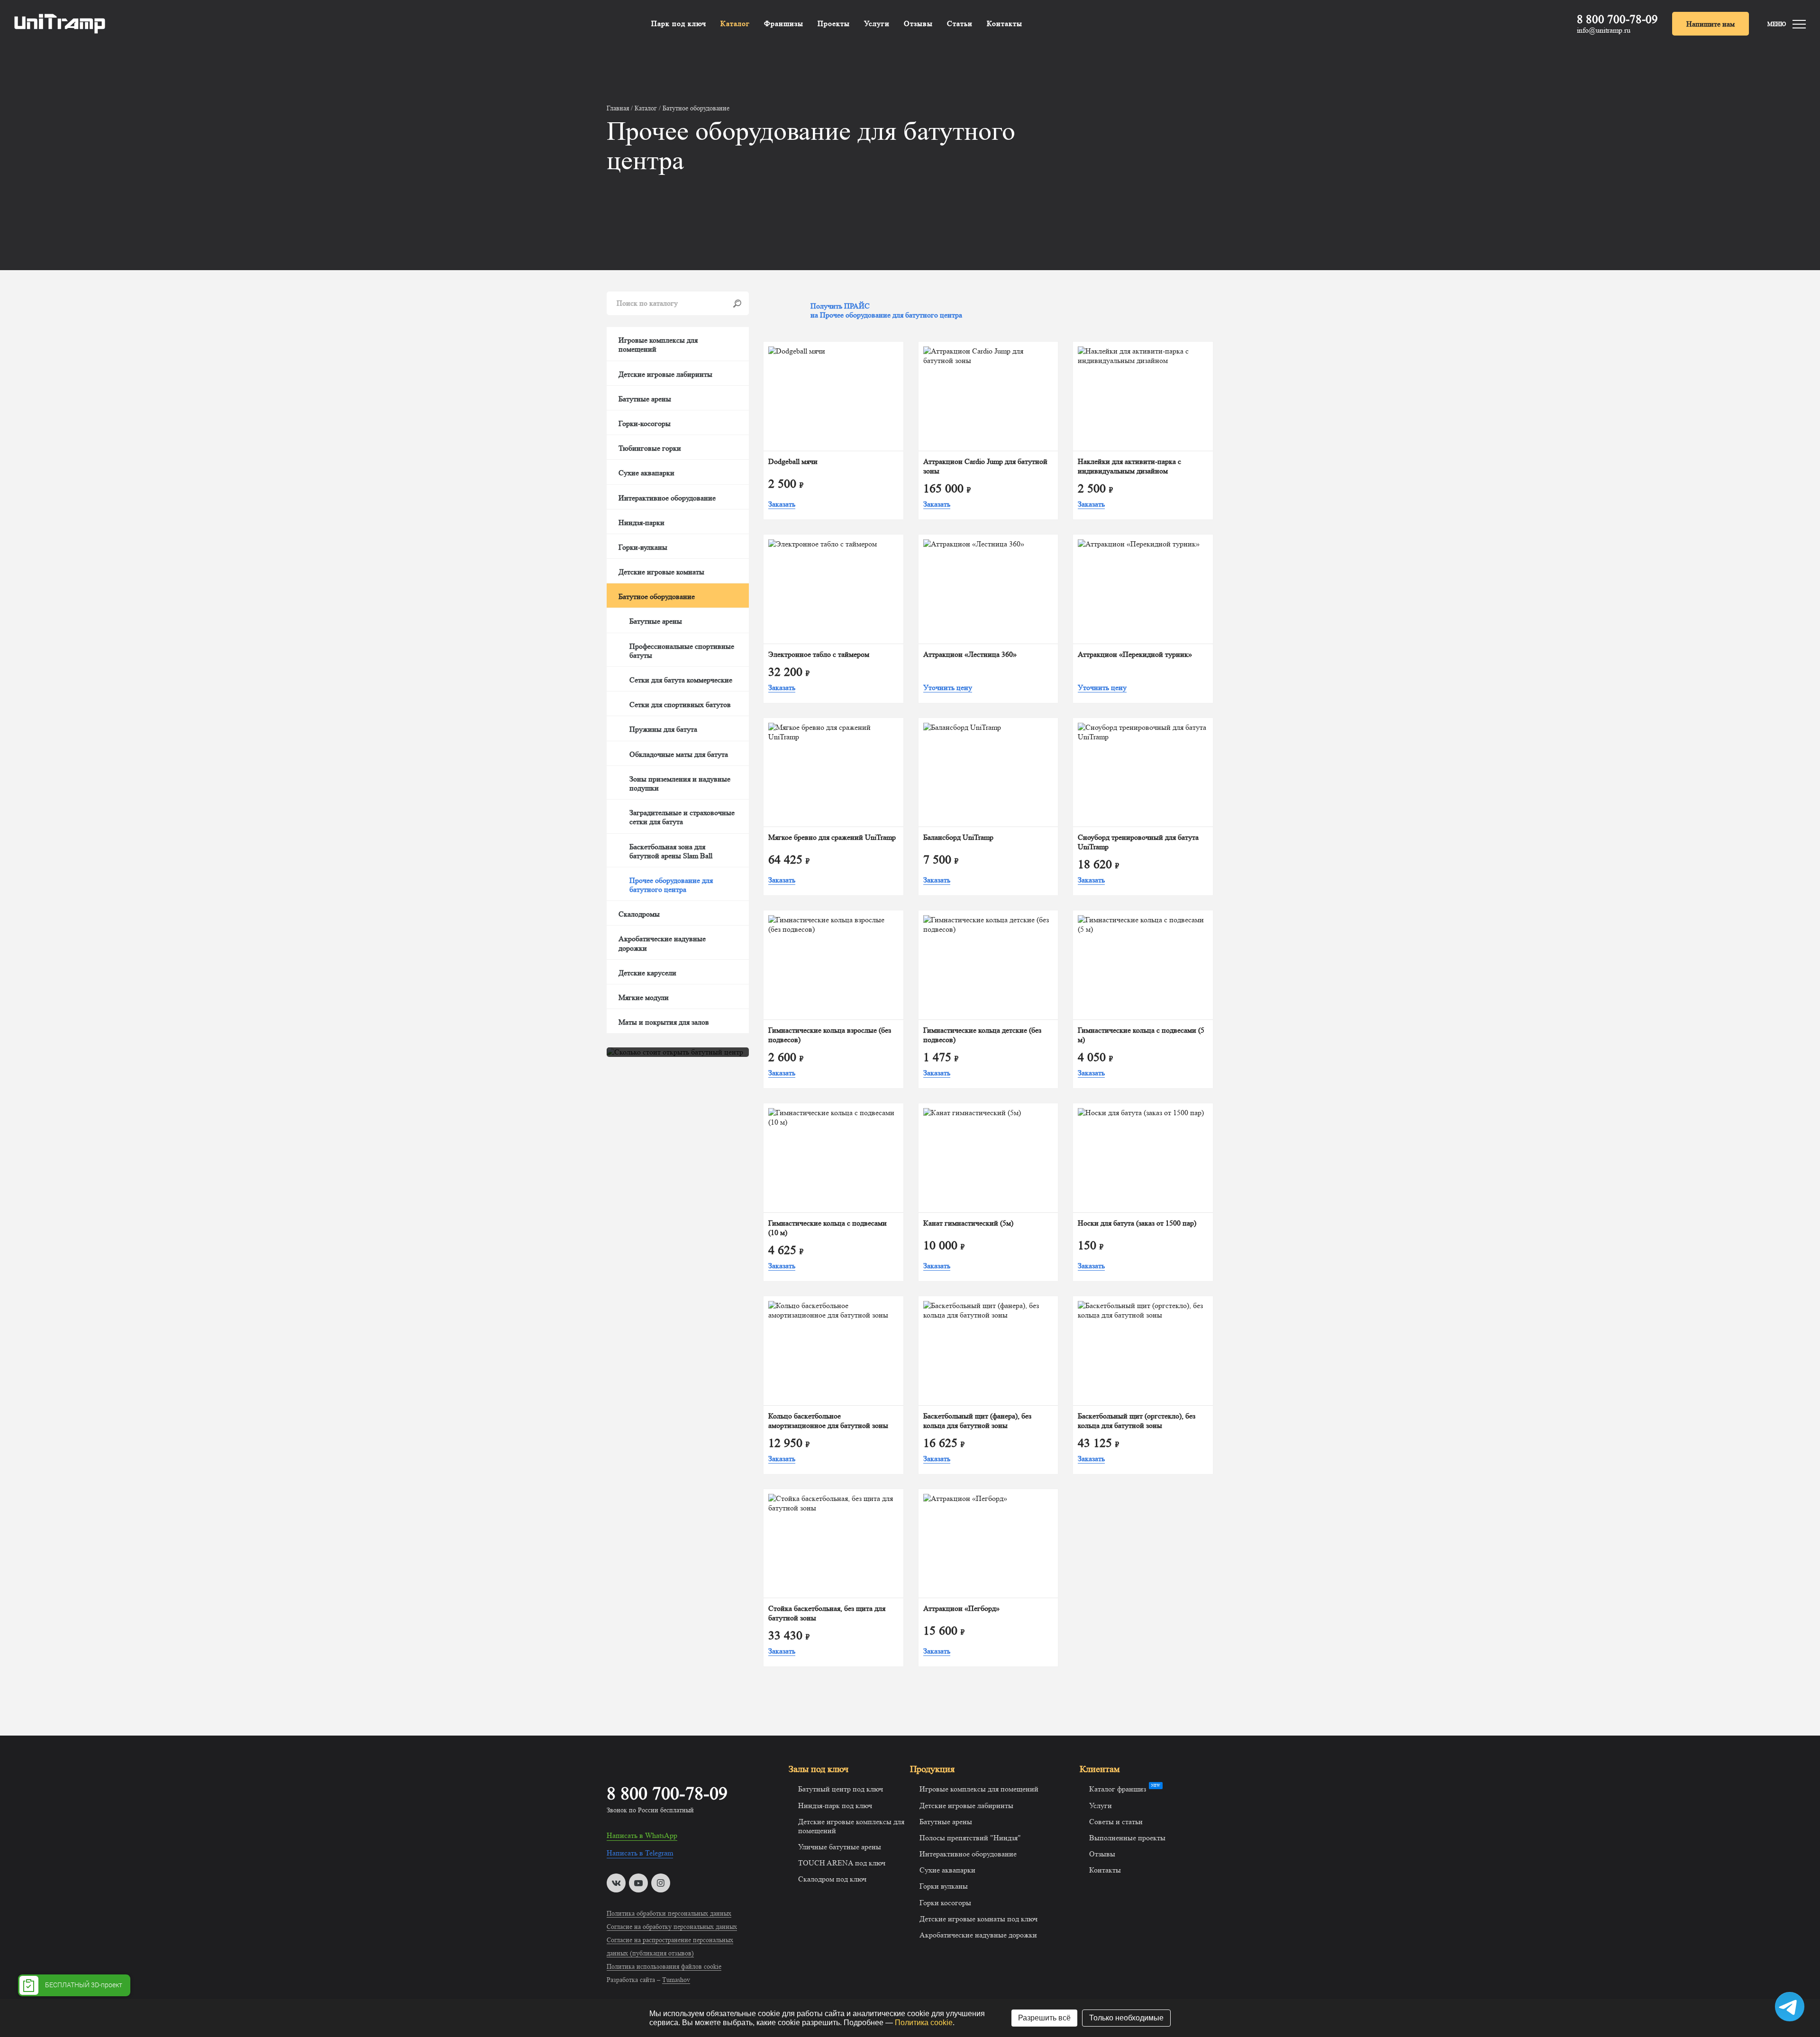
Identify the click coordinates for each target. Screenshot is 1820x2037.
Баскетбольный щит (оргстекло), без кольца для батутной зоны (1137, 1421)
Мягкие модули (644, 997)
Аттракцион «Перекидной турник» (1135, 654)
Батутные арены (645, 399)
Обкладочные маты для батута (679, 754)
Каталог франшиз (1118, 1789)
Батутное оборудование (657, 596)
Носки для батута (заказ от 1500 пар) (1137, 1223)
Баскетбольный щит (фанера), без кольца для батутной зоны (977, 1421)
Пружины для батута (663, 729)
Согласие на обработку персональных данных (672, 1927)
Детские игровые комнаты (661, 572)
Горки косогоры (945, 1903)
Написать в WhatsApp (642, 1835)
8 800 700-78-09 (1617, 19)
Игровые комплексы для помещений (658, 345)
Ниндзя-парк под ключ (835, 1805)
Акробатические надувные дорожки (662, 943)
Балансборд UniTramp (958, 837)
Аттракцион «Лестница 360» (970, 654)
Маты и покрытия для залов (664, 1022)
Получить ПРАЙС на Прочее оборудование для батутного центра (886, 310)
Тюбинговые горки (650, 448)
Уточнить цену (948, 687)
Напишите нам (1711, 24)
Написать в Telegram (640, 1853)
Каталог (735, 23)
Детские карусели (647, 973)
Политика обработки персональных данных (669, 1913)
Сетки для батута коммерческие (681, 680)
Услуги (877, 23)
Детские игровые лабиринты (665, 374)
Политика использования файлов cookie (664, 1966)
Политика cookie (924, 2023)
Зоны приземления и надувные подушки (680, 783)
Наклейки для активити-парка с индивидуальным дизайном (1129, 466)
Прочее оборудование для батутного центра (671, 885)
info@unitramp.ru (1604, 30)
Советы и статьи (1116, 1822)
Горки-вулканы (643, 547)
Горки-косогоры (645, 423)
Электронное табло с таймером (819, 654)
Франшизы (784, 23)
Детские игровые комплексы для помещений (851, 1826)
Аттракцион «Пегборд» (961, 1608)
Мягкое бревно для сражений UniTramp (832, 837)
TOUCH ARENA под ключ (842, 1863)
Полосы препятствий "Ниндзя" (970, 1838)
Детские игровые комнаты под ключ (978, 1919)
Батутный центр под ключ (841, 1789)
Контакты (1005, 23)
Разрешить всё (1044, 2018)
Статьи (960, 23)
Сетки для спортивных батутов (680, 705)
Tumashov (676, 1980)
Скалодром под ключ (832, 1879)
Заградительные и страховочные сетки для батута (682, 817)
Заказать (782, 504)
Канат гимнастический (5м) (968, 1223)
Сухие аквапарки (646, 473)
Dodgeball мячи (793, 461)
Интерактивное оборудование (667, 498)
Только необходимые (1126, 2018)
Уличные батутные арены (840, 1847)
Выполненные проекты (1127, 1838)
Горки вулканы (944, 1886)
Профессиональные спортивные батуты (682, 651)
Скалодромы (639, 914)
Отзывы (918, 23)
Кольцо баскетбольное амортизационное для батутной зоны (828, 1421)
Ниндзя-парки (642, 523)
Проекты (834, 23)
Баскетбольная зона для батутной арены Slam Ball (671, 851)
